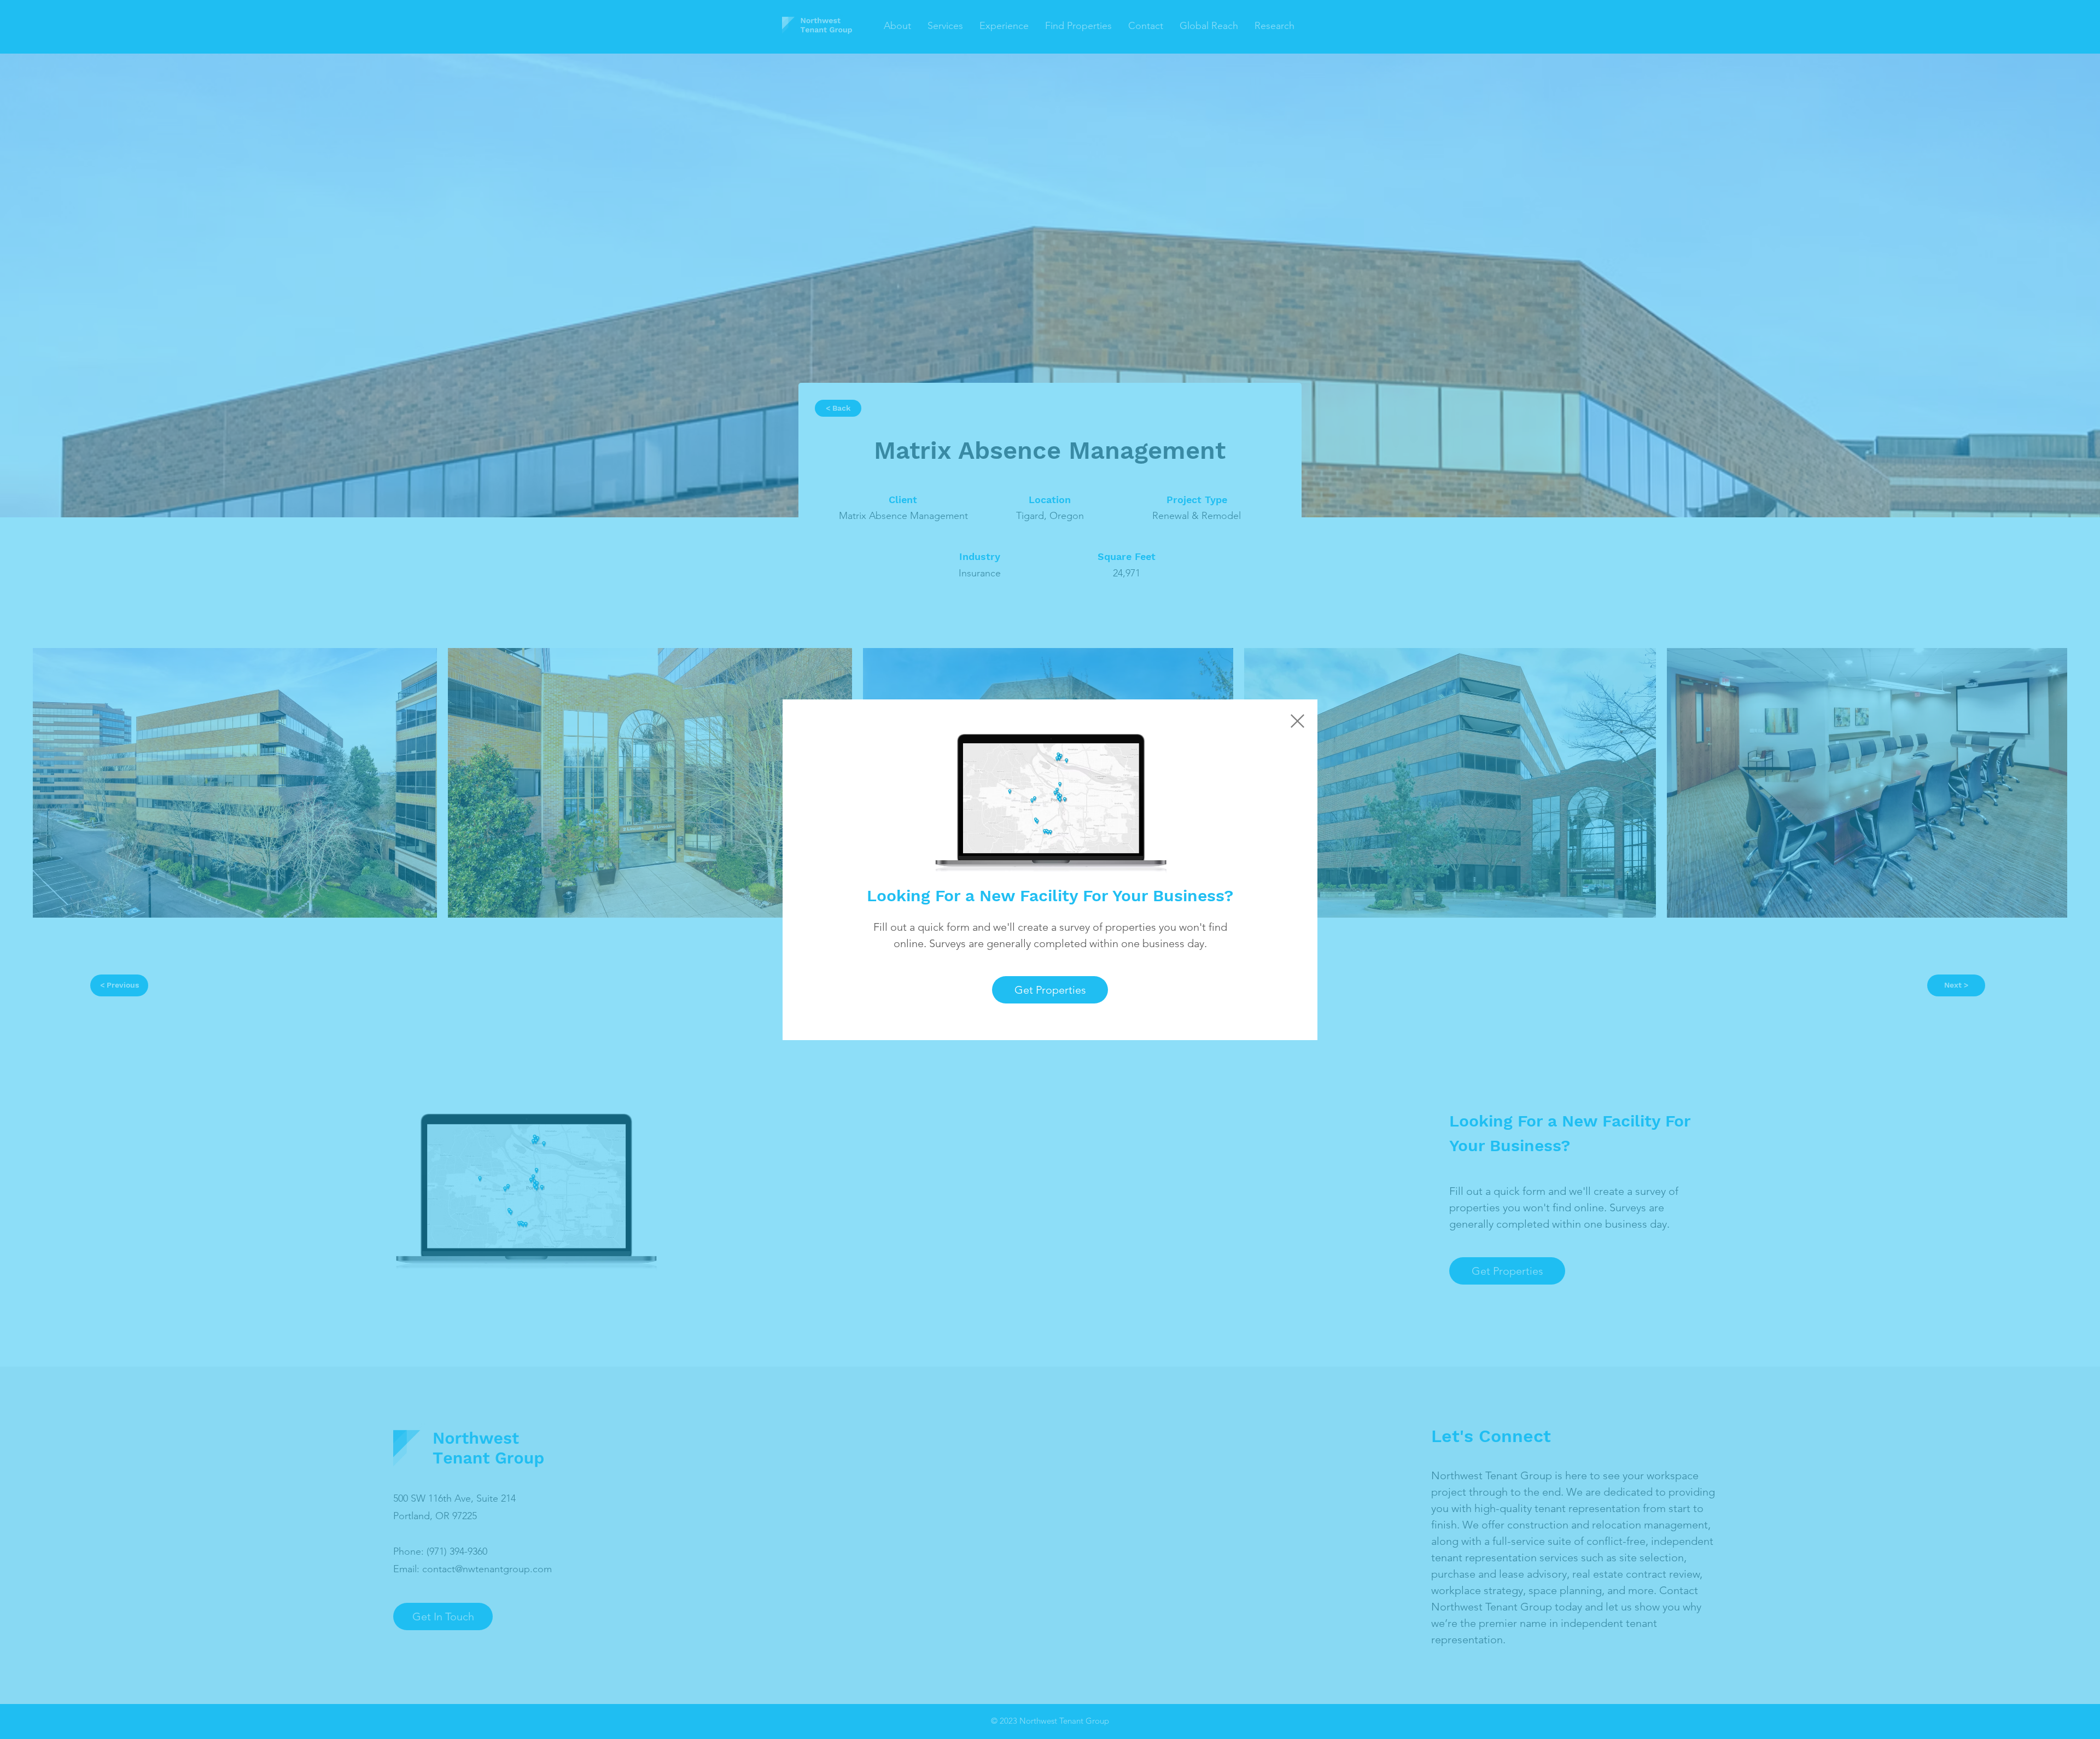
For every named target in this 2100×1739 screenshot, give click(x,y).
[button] (1297, 721)
